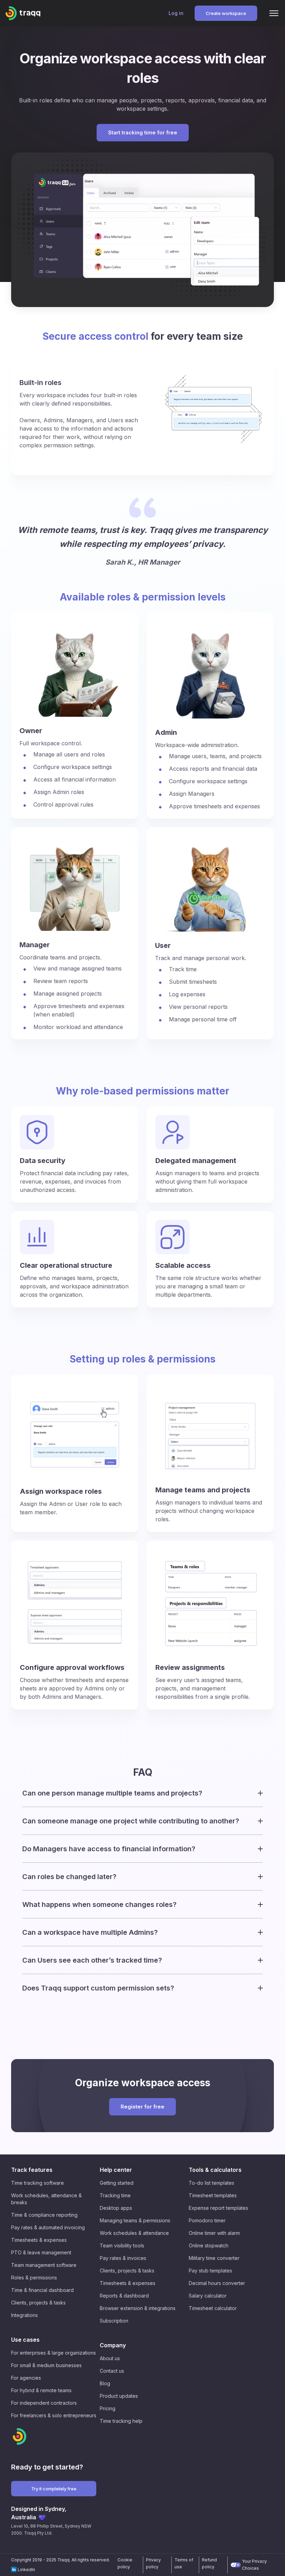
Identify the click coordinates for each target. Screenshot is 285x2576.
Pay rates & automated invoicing (48, 2227)
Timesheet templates (213, 2195)
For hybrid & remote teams (41, 2390)
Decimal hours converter (217, 2283)
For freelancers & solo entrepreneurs (54, 2415)
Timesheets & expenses (39, 2240)
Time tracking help (121, 2421)
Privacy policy (153, 2563)
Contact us (112, 2371)
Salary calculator (208, 2296)
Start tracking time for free (143, 132)
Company (113, 2345)
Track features (32, 2170)
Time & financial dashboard (42, 2290)
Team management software (44, 2265)
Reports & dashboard (124, 2296)
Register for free (142, 2107)
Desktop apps (116, 2208)
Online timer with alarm (214, 2233)
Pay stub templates (210, 2271)
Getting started (117, 2183)
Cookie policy (125, 2563)
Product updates (119, 2396)
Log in (176, 13)
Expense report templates (218, 2208)
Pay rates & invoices (123, 2258)
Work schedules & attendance (134, 2233)
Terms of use (184, 2563)
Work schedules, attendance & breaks (46, 2199)
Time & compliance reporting (44, 2215)
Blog (105, 2383)
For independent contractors (44, 2403)
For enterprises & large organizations (54, 2353)
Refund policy (209, 2563)
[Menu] (274, 13)
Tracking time (115, 2195)
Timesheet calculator (213, 2308)
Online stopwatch (209, 2245)
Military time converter (214, 2258)
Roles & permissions (34, 2277)
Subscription (114, 2321)
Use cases (25, 2340)
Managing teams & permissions (135, 2220)
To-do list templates (211, 2183)
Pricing (108, 2408)
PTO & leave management (41, 2252)
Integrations (25, 2315)
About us (110, 2358)
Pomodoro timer (207, 2220)
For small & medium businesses (46, 2365)
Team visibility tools (122, 2245)
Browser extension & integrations (138, 2308)
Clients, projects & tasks (38, 2303)
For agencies (26, 2378)
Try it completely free (54, 2489)
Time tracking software (38, 2183)
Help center (116, 2170)
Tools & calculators (215, 2170)
